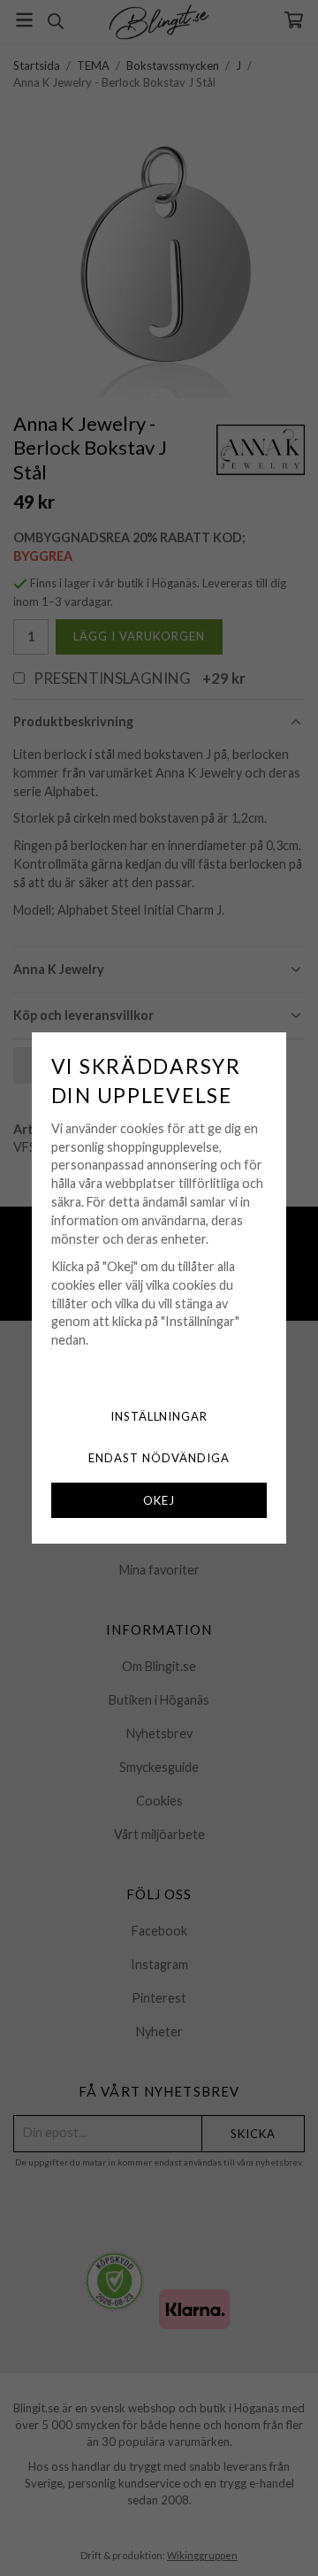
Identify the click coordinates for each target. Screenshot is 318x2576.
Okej (159, 1500)
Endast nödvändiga (159, 1458)
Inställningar (159, 1416)
